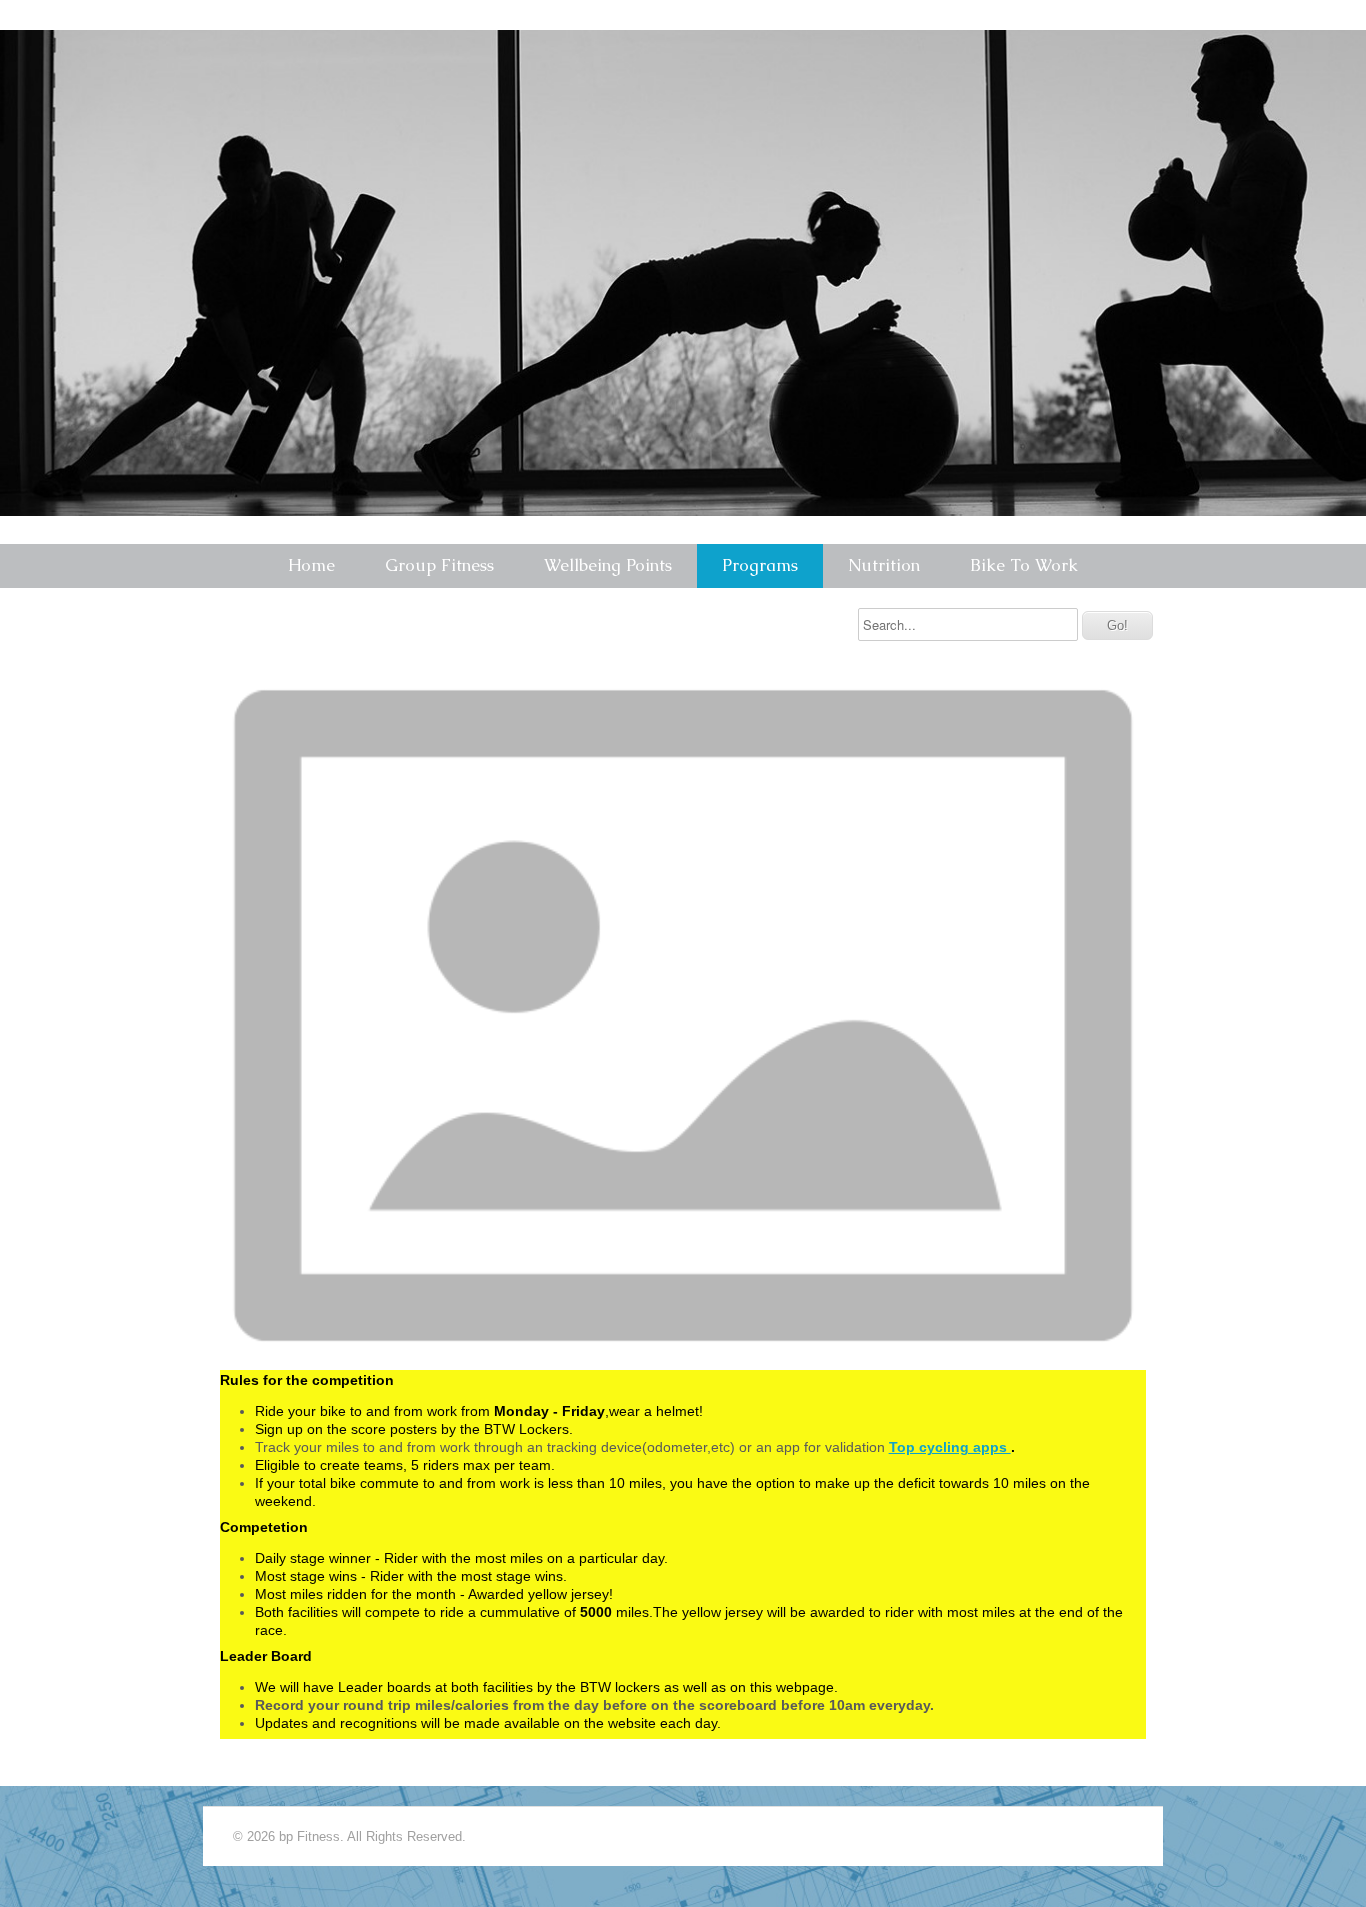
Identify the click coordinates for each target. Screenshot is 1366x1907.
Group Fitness (439, 565)
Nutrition (884, 565)
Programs (760, 565)
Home (311, 565)
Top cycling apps (950, 1447)
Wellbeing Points (608, 565)
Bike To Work (1024, 565)
